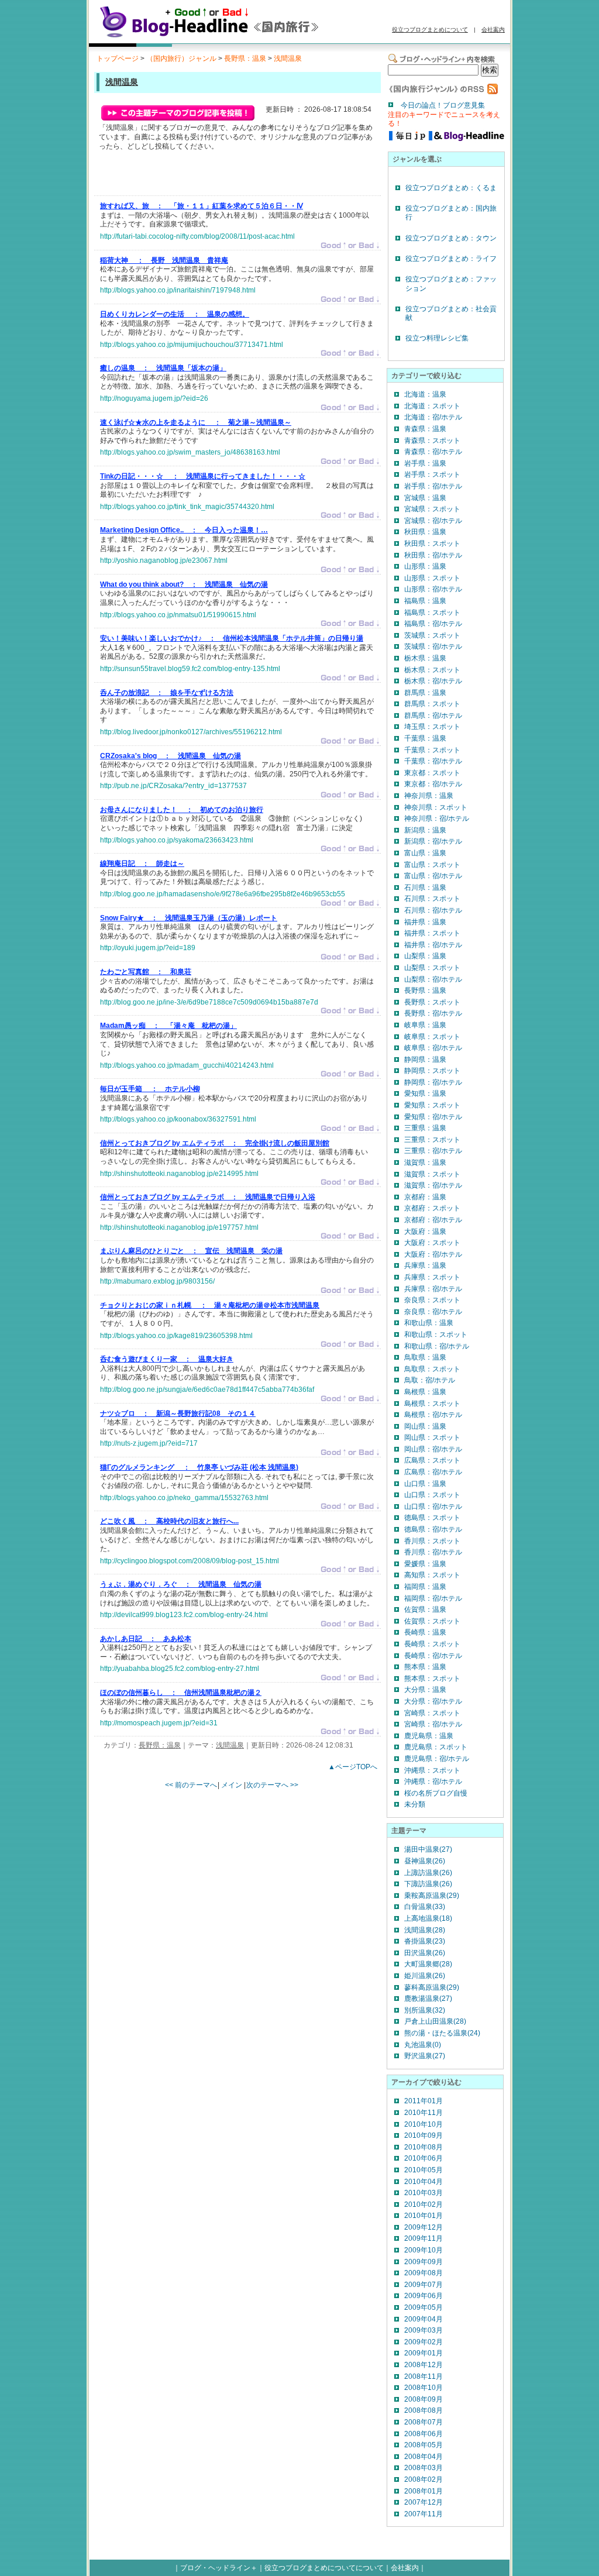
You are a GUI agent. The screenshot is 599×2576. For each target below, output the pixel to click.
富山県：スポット (432, 865)
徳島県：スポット (432, 1518)
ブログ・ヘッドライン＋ (219, 2568)
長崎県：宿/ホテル (433, 1656)
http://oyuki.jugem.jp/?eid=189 (148, 948)
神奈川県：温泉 (429, 796)
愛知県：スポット (432, 1105)
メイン (232, 1785)
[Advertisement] (237, 176)
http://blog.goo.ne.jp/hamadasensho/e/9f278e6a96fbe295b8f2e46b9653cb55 (223, 894)
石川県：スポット (432, 899)
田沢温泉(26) (425, 1953)
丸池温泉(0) (423, 2045)
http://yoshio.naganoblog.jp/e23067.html (164, 560)
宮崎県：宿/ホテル (433, 1724)
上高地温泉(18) (428, 1918)
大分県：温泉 (425, 1690)
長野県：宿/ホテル (433, 1013)
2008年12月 (424, 2365)
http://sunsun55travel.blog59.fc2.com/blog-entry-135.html (190, 669)
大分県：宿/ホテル (433, 1701)
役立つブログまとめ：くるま (451, 188)
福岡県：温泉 (425, 1587)
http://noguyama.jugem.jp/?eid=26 (154, 398)
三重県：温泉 (425, 1128)
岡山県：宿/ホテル (433, 1449)
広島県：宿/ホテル (433, 1472)
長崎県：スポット (432, 1644)
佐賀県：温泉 (425, 1609)
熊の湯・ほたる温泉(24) (442, 2033)
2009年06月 (424, 2296)
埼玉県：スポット (432, 727)
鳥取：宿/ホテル (430, 1380)
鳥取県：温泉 (425, 1357)
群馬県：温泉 (425, 693)
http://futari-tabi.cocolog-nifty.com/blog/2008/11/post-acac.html (197, 236)
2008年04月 (424, 2457)
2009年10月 (424, 2250)
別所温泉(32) (425, 2010)
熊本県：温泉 (425, 1667)
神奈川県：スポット (436, 807)
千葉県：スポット (432, 750)
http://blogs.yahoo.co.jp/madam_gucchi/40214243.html (187, 1065)
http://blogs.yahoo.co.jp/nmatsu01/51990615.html (178, 615)
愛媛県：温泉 (425, 1564)
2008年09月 (424, 2399)
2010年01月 (424, 2216)
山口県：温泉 (425, 1484)
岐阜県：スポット (432, 1037)
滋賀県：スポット (432, 1174)
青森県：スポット (432, 441)
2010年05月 (424, 2170)
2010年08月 (424, 2147)
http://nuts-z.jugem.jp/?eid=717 (149, 1443)
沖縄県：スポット (432, 1770)
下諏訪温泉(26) (428, 1884)
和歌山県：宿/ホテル (437, 1346)
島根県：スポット (432, 1404)
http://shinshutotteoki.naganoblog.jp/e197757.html (179, 1227)
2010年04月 (424, 2182)
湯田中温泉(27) (428, 1849)
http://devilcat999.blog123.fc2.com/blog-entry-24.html (184, 1615)
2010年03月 (424, 2193)
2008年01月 (424, 2491)
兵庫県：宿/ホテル (433, 1289)
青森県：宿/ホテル (433, 452)
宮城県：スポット (432, 509)
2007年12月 (424, 2502)
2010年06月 (424, 2158)
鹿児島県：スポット (436, 1747)
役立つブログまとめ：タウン (451, 238)
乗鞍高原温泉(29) (432, 1896)
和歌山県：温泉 (429, 1323)
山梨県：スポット (432, 968)
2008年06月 (424, 2434)
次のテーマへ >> (272, 1785)
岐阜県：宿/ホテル (433, 1048)
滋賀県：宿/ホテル (433, 1185)
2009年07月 (424, 2285)
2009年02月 (424, 2342)
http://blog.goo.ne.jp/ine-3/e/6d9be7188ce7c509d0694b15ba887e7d (209, 1002)
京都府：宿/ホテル (433, 1220)
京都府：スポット (432, 1208)
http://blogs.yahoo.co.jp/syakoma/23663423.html (177, 840)
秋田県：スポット (432, 544)
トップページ (118, 59)
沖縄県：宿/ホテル (433, 1781)
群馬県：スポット (432, 704)
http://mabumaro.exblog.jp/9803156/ (157, 1281)
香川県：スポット (432, 1541)
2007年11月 (424, 2514)
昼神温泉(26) (425, 1861)
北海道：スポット (432, 406)
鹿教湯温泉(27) (428, 1999)
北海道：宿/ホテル (433, 417)
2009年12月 (424, 2227)
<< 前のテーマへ (191, 1785)
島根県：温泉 (425, 1392)
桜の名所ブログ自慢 (436, 1793)
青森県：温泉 (425, 429)
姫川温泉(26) (425, 1976)
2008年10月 (424, 2388)
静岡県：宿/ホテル (433, 1082)
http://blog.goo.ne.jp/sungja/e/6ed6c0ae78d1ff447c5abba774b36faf (207, 1390)
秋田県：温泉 (425, 532)
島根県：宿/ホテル (433, 1415)
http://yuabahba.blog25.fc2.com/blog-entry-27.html (180, 1669)
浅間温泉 (288, 59)
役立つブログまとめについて (430, 30)
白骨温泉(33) (425, 1907)
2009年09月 (424, 2262)
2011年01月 (424, 2101)
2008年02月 (424, 2479)
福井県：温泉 (425, 922)
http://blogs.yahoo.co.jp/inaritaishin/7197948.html (178, 290)
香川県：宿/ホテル (433, 1552)
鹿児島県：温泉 (429, 1736)
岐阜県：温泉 (425, 1025)
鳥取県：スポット (432, 1369)
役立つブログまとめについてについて (324, 2568)
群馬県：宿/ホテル (433, 716)
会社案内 (493, 30)
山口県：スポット (432, 1495)
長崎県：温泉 (425, 1632)
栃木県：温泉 (425, 658)
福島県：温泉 (425, 601)
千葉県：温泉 (425, 738)
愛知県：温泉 (425, 1093)
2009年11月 (424, 2238)
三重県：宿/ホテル (433, 1151)
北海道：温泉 (425, 394)
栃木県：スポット (432, 670)
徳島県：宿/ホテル (433, 1529)
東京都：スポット (432, 773)
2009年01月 (424, 2353)
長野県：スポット (432, 1002)
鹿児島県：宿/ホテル (437, 1759)
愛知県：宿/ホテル (433, 1117)
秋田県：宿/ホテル (433, 555)
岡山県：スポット (432, 1437)
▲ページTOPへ (353, 1767)
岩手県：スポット (432, 474)
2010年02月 (424, 2204)
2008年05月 (424, 2445)
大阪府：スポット (432, 1243)
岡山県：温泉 (425, 1426)
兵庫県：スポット (432, 1277)
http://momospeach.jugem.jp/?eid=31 (159, 1723)
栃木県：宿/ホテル (433, 681)
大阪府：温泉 (425, 1232)
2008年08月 (424, 2410)
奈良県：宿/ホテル (433, 1312)
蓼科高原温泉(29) (432, 1987)
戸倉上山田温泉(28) (435, 2021)
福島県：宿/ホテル (433, 624)
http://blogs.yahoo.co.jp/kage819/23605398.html (176, 1336)
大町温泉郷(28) (428, 1964)
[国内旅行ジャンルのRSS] (443, 92)
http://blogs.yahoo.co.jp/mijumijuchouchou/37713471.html (192, 345)
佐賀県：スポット (432, 1621)
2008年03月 (424, 2468)
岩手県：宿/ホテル (433, 486)
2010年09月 (424, 2135)
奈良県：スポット (432, 1300)
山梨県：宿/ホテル (433, 979)
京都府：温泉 (425, 1197)
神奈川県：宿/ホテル (437, 818)
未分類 (415, 1804)
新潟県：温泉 (425, 830)
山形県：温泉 (425, 566)
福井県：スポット (432, 933)
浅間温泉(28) (425, 1930)
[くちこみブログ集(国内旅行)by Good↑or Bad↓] (226, 37)
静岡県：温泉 (425, 1060)
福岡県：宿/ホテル (433, 1598)
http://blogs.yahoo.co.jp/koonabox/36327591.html (178, 1119)
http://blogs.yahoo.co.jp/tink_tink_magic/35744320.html (187, 507)
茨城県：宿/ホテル (433, 646)
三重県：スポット (432, 1140)
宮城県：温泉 (425, 498)
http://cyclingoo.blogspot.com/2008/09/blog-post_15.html (190, 1561)
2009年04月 (424, 2319)
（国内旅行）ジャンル (181, 59)
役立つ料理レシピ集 (437, 338)
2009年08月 (424, 2273)
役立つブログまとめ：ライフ (451, 259)
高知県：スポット (432, 1575)
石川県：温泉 (425, 888)
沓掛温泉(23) (425, 1941)
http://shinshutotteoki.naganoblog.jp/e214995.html (179, 1174)
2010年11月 (424, 2113)
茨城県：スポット (432, 635)
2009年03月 (424, 2330)
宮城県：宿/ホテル (433, 521)
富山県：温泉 (425, 853)
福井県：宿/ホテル (433, 945)
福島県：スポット (432, 613)
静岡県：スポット (432, 1071)
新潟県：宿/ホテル (433, 841)
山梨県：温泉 (425, 956)
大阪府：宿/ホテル (433, 1254)
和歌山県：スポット (436, 1335)
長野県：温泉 (245, 59)
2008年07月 (424, 2422)
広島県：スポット (432, 1460)
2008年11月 (424, 2376)
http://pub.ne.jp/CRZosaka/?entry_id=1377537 (173, 786)
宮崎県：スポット (432, 1713)
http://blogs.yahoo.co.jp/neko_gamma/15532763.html (184, 1498)
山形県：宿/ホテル (433, 589)
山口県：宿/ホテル (433, 1507)
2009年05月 (424, 2307)
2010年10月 (424, 2124)
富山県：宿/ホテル (433, 876)
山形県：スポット (432, 578)
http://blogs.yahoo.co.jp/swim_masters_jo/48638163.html (190, 452)
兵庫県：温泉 (425, 1265)
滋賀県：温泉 (425, 1163)
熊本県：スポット (432, 1679)
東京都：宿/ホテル (433, 784)
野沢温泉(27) (425, 2056)
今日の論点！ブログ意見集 (443, 105)
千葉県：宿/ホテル (433, 761)
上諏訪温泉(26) (428, 1873)
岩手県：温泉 (425, 463)
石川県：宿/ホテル (433, 910)
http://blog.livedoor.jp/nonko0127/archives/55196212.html (191, 732)
